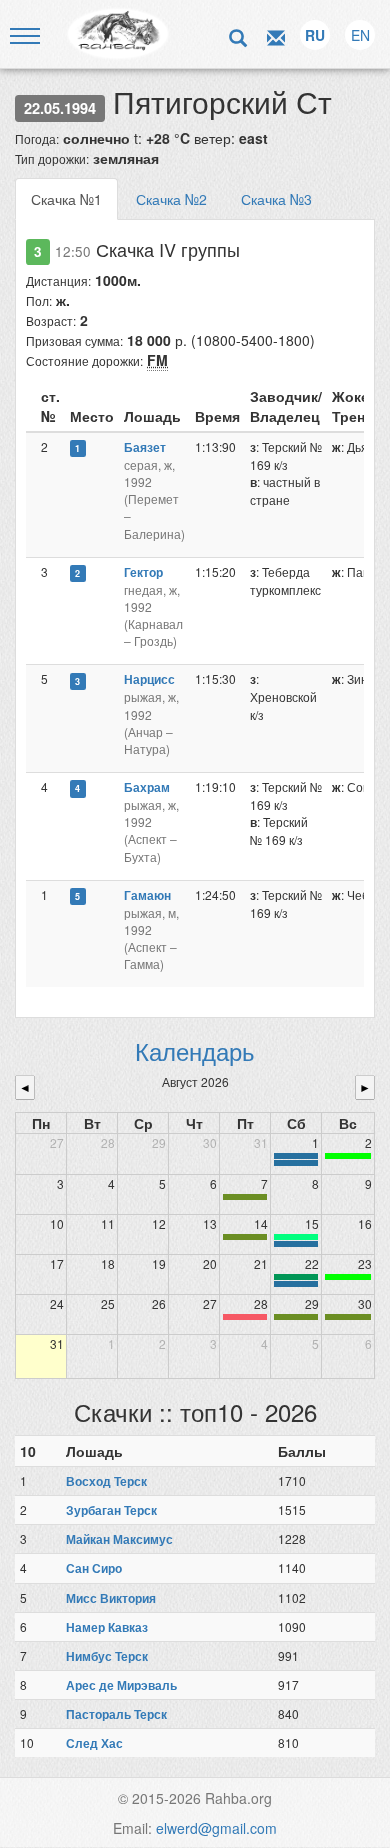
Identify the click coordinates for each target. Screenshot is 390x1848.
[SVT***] (296, 1277)
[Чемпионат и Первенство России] (296, 1284)
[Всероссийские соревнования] (296, 1156)
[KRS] (296, 1237)
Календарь (195, 1050)
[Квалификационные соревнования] (296, 1163)
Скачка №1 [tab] (66, 199)
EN (360, 35)
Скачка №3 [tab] (276, 199)
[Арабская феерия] (245, 1317)
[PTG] (348, 1156)
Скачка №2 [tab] (171, 199)
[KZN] (245, 1197)
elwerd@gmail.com (216, 1828)
